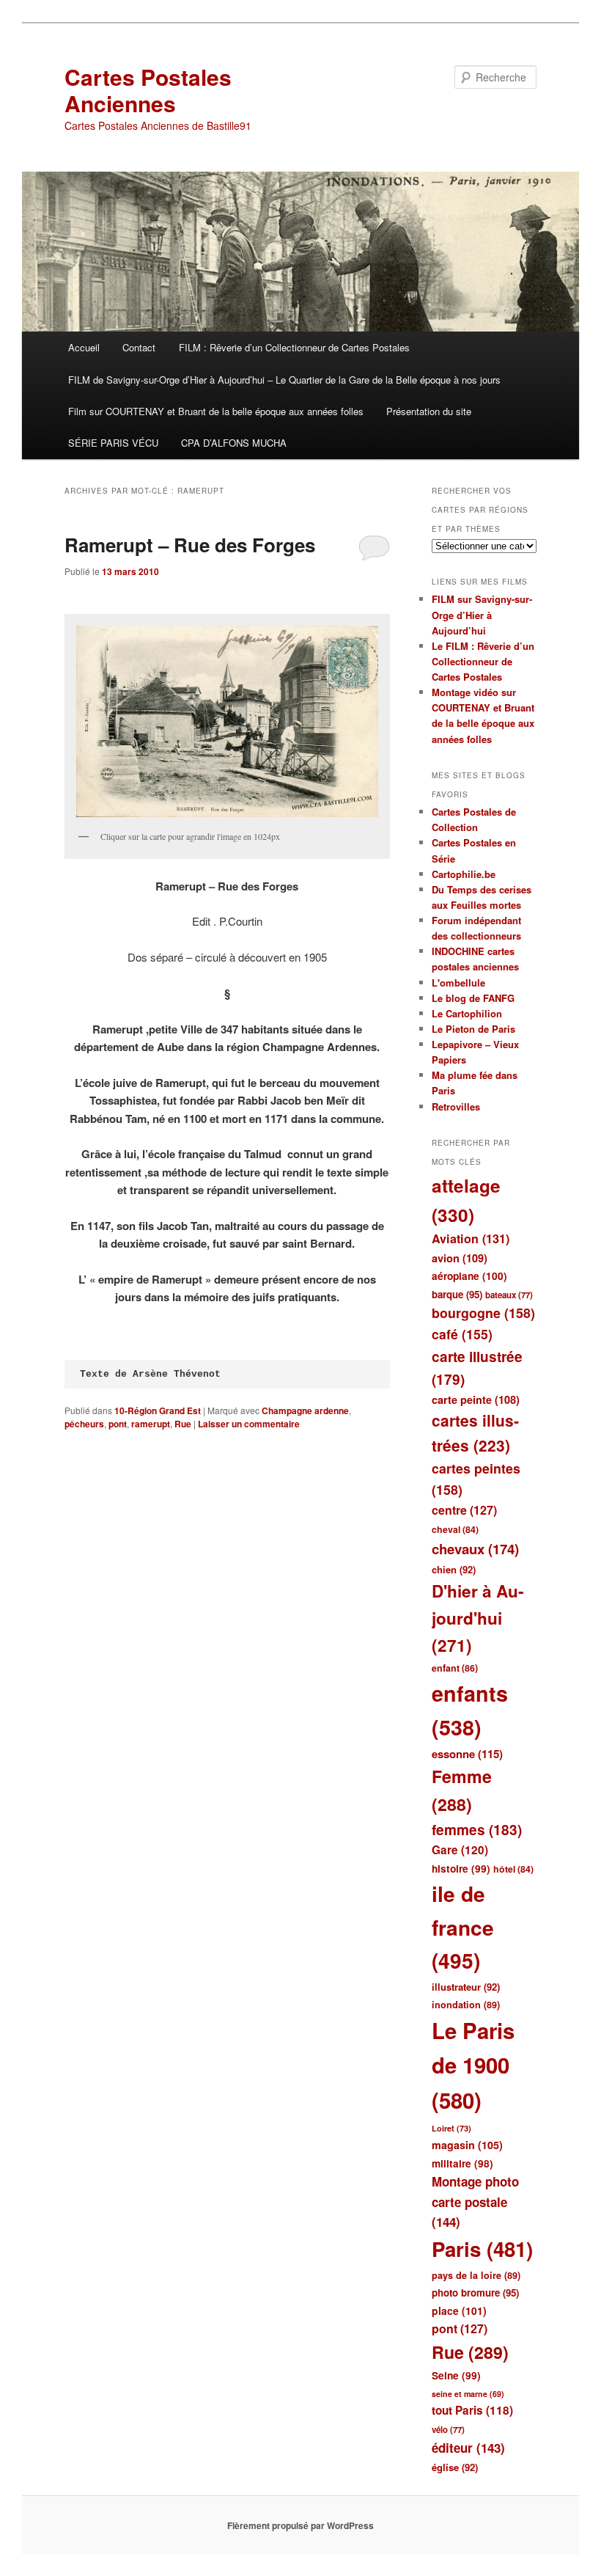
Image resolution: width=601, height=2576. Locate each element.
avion (460, 1258)
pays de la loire (476, 2275)
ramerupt (151, 1424)
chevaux (475, 1549)
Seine (456, 2375)
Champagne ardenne (305, 1410)
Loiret (451, 2128)
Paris (482, 2249)
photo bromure (475, 2293)
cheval (455, 1529)
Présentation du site (429, 411)
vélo (448, 2430)
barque (457, 1294)
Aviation (471, 1238)
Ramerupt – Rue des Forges (190, 545)
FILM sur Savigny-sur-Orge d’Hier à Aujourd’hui (482, 614)
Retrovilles (456, 1106)
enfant (455, 1668)
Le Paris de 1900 (473, 2065)
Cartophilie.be (464, 874)
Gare (460, 1850)
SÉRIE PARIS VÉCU (113, 443)
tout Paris (472, 2410)
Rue (183, 1424)
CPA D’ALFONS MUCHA (234, 443)
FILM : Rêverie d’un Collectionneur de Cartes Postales (294, 347)
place (459, 2310)
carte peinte (476, 1399)
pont (118, 1424)
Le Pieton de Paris (473, 1029)
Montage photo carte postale (475, 2202)
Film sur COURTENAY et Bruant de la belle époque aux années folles (216, 411)
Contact (139, 347)
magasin (467, 2145)
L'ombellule (458, 983)
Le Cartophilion (467, 1013)
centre (464, 1510)
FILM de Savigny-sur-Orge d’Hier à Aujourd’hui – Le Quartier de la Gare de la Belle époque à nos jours (284, 380)
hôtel (513, 1869)
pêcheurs (84, 1424)
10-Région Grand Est (158, 1410)
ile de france (463, 1927)
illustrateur (466, 1987)
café (462, 1334)
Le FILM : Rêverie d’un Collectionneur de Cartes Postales (483, 661)
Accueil (84, 347)
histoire (461, 1869)
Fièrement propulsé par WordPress (300, 2525)
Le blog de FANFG (473, 998)
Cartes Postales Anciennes (148, 90)
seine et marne (468, 2394)
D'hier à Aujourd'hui (478, 1618)
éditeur (468, 2448)
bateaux (509, 1295)
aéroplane (469, 1276)
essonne (467, 1754)
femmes (477, 1830)
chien (454, 1569)
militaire (462, 2163)
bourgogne (483, 1313)
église (455, 2467)
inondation (466, 2005)
